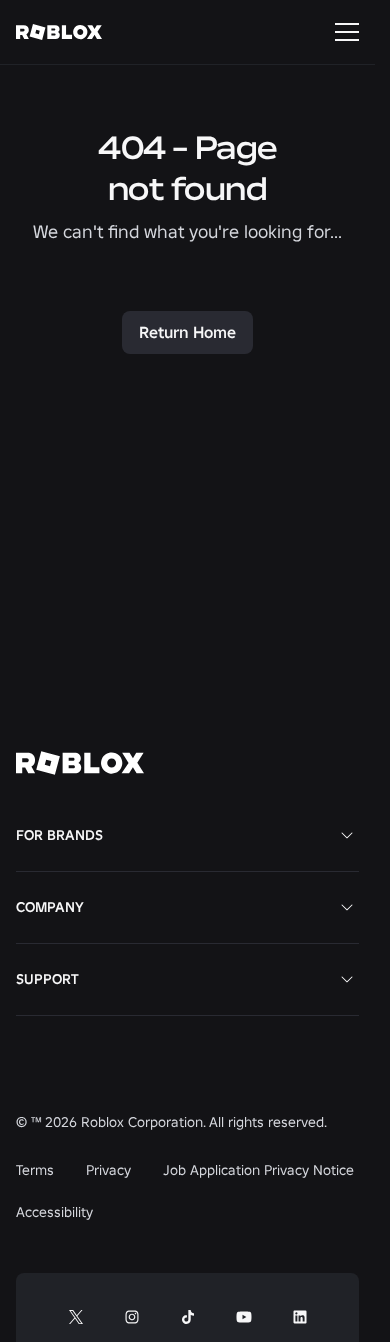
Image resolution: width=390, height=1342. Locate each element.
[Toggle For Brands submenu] (347, 835)
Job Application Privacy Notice (258, 1170)
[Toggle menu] (347, 32)
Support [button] (47, 979)
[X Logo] (76, 1317)
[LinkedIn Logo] (300, 1317)
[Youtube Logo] (244, 1317)
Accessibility (54, 1212)
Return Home (187, 332)
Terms (35, 1170)
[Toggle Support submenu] (347, 979)
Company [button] (50, 907)
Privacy (108, 1170)
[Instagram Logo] (132, 1317)
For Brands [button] (59, 835)
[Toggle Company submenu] (347, 907)
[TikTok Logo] (188, 1317)
